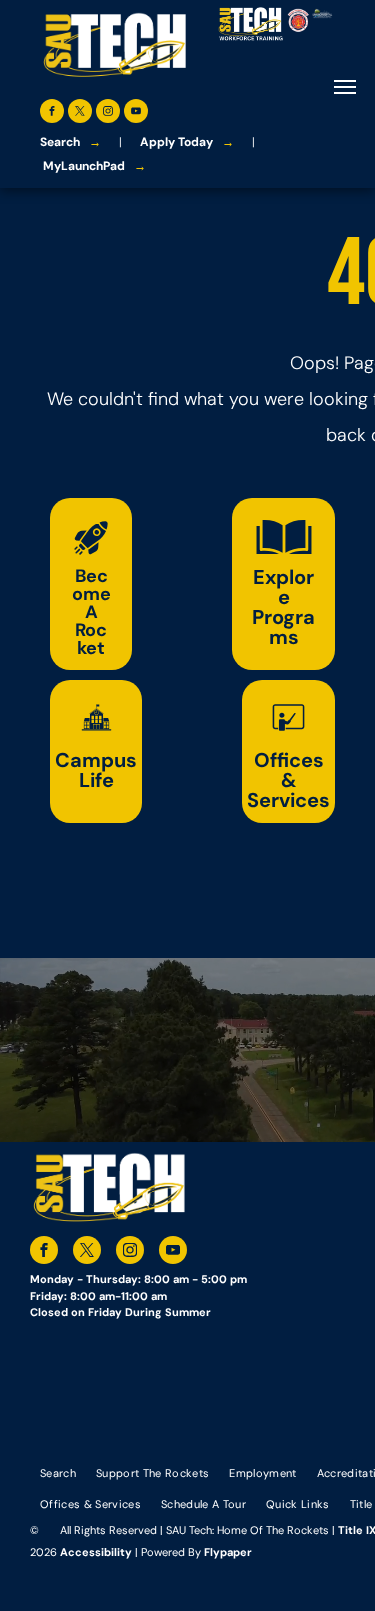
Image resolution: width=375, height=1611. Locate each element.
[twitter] (80, 113)
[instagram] (108, 113)
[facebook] (52, 113)
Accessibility (96, 1552)
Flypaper (228, 1552)
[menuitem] (58, 1473)
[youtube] (136, 113)
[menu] (345, 87)
